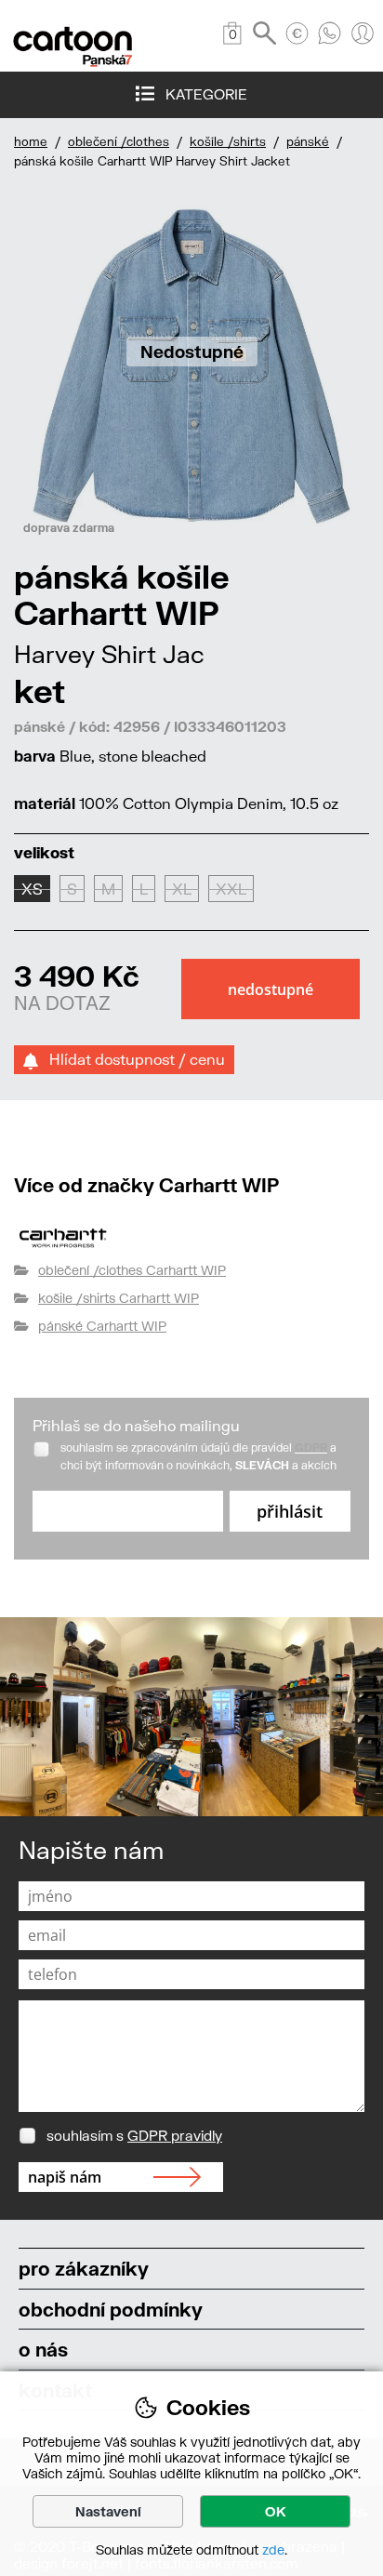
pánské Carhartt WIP (102, 1326)
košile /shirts (228, 141)
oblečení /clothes (119, 141)
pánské (308, 141)
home (31, 141)
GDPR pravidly (175, 2135)
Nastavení (108, 2511)
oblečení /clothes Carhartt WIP (132, 1270)
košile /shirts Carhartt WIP (119, 1298)
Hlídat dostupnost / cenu (132, 1059)
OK (276, 2511)
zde (273, 2549)
